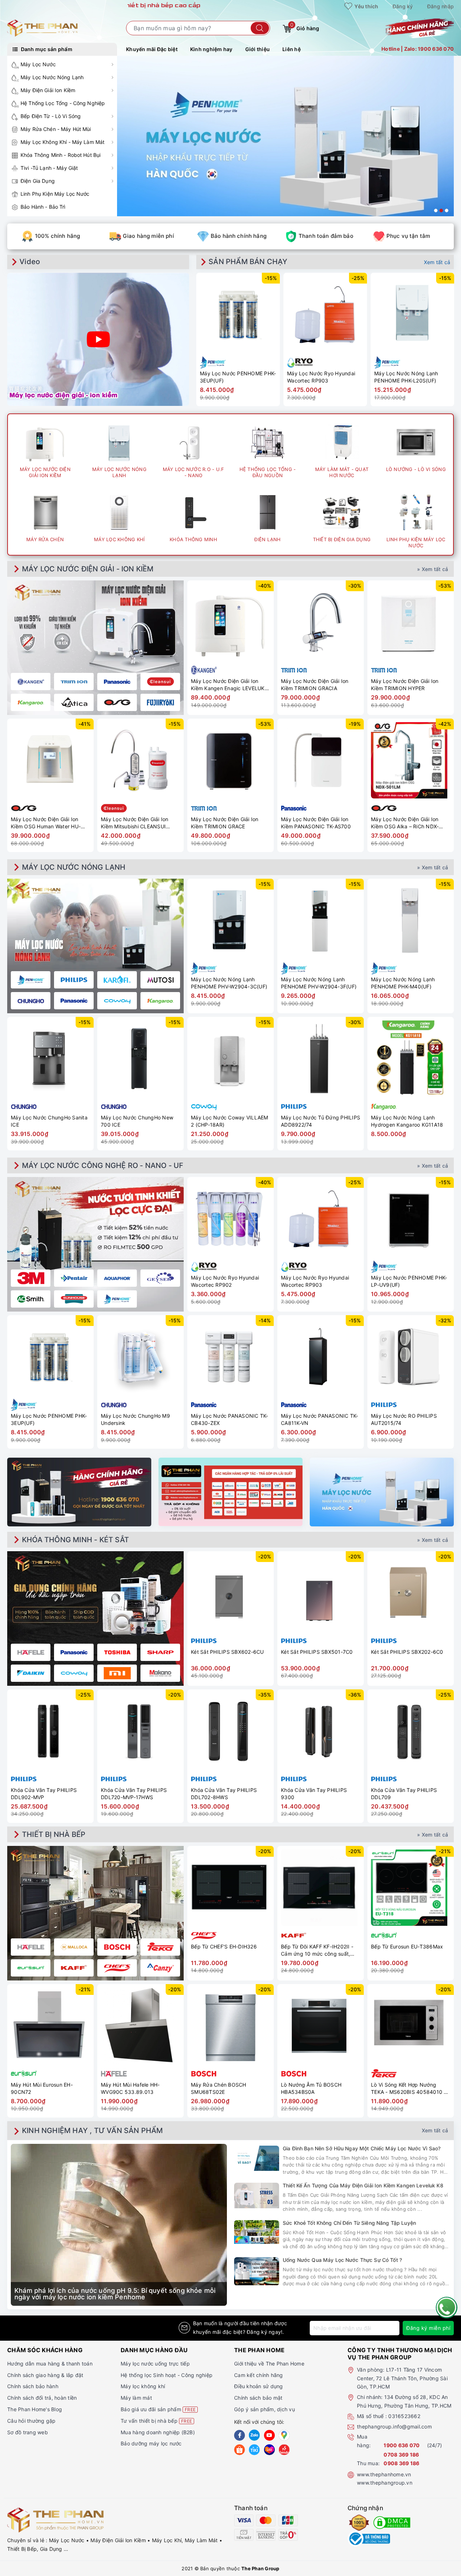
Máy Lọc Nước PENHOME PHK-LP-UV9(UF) (409, 1281)
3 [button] (447, 210)
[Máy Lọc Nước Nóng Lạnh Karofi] (117, 980)
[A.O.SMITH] (31, 1299)
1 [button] (436, 210)
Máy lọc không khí (143, 2386)
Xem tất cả (437, 262)
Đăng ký (403, 6)
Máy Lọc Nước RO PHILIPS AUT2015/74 (404, 1419)
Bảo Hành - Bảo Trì (43, 207)
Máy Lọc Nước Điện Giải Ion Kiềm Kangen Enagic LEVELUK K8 (228, 685)
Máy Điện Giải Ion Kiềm (48, 90)
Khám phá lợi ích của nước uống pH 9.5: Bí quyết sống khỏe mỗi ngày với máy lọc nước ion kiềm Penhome (115, 2294)
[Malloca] (74, 1947)
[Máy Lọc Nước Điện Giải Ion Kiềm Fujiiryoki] (160, 702)
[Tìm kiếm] (260, 28)
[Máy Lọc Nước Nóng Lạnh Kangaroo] (160, 1001)
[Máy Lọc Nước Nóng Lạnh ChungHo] (31, 1001)
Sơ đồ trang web (28, 2432)
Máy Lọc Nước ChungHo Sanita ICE (49, 1121)
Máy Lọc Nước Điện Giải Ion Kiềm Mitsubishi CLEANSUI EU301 (135, 823)
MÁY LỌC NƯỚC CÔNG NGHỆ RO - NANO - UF (103, 1165)
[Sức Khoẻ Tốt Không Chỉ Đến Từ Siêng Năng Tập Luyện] (257, 2232)
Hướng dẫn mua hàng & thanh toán (50, 2364)
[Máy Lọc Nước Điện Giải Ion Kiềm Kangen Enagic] (31, 682)
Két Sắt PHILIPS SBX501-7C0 (317, 1652)
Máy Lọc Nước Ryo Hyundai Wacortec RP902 (225, 1281)
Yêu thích (366, 6)
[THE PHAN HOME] (42, 28)
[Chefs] (117, 1968)
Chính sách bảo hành (33, 2386)
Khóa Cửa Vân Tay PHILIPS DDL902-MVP (44, 1794)
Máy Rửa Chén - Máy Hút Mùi (56, 129)
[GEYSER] (160, 1278)
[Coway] (74, 1673)
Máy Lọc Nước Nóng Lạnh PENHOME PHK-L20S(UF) (406, 377)
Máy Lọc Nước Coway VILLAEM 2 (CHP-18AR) (230, 1121)
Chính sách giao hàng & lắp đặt (45, 2375)
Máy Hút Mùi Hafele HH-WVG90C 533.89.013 (130, 2088)
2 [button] (441, 210)
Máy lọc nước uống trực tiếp (155, 2364)
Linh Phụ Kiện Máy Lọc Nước (55, 194)
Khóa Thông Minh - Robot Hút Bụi (61, 155)
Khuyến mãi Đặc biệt (152, 49)
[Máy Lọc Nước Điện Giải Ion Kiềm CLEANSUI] (160, 682)
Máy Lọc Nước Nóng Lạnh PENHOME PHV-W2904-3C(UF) (229, 983)
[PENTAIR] (74, 1278)
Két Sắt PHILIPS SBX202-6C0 (407, 1652)
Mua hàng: (364, 2441)
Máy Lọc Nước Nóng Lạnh (52, 77)
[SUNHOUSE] (74, 1299)
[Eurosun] (31, 1968)
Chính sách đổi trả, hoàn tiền (42, 2398)
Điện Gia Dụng (38, 181)
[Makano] (160, 1673)
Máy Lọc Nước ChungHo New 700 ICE (137, 1121)
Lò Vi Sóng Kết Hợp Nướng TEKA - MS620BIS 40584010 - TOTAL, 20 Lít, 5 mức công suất (410, 2088)
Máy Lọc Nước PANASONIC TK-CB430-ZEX (230, 1419)
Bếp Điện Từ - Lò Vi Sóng (51, 116)
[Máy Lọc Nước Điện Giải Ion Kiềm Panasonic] (117, 682)
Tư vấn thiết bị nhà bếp (156, 2421)
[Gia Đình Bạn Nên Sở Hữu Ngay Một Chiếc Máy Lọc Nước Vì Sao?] (257, 2158)
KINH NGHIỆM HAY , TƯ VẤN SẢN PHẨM (93, 2131)
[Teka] (160, 1947)
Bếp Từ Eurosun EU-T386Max (407, 1946)
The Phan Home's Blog (35, 2409)
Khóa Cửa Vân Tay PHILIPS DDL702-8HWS (224, 1794)
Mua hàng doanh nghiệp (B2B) (158, 2432)
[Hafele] (31, 1652)
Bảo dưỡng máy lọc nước (151, 2443)
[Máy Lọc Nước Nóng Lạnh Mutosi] (160, 980)
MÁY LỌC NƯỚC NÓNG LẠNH (74, 867)
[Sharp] (160, 1652)
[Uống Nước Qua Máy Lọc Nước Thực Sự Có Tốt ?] (257, 2271)
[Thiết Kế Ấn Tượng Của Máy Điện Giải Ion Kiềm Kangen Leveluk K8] (257, 2195)
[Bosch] (117, 1947)
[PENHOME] (117, 1299)
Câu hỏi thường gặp (32, 2421)
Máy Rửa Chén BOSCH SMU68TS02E (219, 2088)
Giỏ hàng (305, 27)
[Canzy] (160, 1968)
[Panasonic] (74, 1652)
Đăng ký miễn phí (428, 2328)
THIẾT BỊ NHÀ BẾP (54, 1834)
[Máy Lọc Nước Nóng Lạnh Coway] (117, 1001)
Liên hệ (292, 49)
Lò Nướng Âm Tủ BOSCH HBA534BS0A (311, 2088)
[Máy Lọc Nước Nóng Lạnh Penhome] (31, 980)
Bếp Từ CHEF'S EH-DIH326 (224, 1946)
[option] (285, 136)
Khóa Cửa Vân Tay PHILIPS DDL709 (404, 1794)
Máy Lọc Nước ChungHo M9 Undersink (135, 1419)
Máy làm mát (136, 2398)
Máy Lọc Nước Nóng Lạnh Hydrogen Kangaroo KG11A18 (407, 1121)
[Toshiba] (117, 1652)
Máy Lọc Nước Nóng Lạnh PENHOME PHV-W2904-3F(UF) (319, 983)
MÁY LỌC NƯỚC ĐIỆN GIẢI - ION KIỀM (88, 569)
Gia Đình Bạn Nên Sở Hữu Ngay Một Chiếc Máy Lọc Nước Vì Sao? (362, 2148)
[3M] (31, 1278)
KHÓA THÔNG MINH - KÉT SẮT (75, 1540)
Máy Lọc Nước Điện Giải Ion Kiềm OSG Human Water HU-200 (46, 823)
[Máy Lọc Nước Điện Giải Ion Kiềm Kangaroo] (31, 702)
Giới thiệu (258, 49)
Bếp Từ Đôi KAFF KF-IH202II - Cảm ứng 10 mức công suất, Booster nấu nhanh (317, 1950)
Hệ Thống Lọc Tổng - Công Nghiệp (63, 103)
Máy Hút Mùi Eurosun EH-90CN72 (42, 2088)
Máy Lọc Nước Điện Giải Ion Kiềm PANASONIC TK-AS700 (316, 823)
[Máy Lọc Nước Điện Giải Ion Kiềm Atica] (74, 702)
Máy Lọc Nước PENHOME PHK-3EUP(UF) (238, 377)
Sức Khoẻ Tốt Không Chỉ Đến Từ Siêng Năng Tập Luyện (349, 2223)
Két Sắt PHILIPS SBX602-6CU (227, 1652)
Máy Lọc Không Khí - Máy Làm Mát (62, 142)
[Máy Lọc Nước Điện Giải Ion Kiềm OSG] (117, 702)
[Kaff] (74, 1968)
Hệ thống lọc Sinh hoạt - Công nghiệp (167, 2375)
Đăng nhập (440, 6)
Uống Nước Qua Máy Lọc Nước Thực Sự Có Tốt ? (342, 2260)
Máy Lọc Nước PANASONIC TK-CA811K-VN (320, 1419)
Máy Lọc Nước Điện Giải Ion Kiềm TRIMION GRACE (225, 823)
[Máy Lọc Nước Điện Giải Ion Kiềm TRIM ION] (74, 682)
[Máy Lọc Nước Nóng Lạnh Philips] (74, 980)
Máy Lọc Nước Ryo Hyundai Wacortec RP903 (321, 377)
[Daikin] (31, 1673)
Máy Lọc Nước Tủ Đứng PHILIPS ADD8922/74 (321, 1121)
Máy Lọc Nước (38, 64)
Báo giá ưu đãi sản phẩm (158, 2409)
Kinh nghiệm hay (211, 49)
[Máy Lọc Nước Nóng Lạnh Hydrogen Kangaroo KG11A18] (411, 1059)
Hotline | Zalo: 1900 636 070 (418, 49)
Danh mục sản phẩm (46, 49)
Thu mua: (368, 2463)
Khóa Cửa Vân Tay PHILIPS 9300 (314, 1794)
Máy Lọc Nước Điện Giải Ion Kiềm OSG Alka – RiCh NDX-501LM (405, 823)
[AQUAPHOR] (117, 1278)
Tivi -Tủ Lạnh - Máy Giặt (49, 168)
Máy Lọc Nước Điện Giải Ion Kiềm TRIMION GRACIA (315, 685)
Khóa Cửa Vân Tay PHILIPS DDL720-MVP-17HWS (134, 1794)
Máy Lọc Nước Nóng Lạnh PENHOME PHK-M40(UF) (403, 983)
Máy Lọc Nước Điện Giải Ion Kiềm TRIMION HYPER (405, 685)
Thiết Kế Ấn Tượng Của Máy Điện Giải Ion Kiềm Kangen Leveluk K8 (363, 2185)
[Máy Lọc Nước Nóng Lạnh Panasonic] (74, 1001)
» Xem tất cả (433, 569)
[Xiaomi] (117, 1673)
